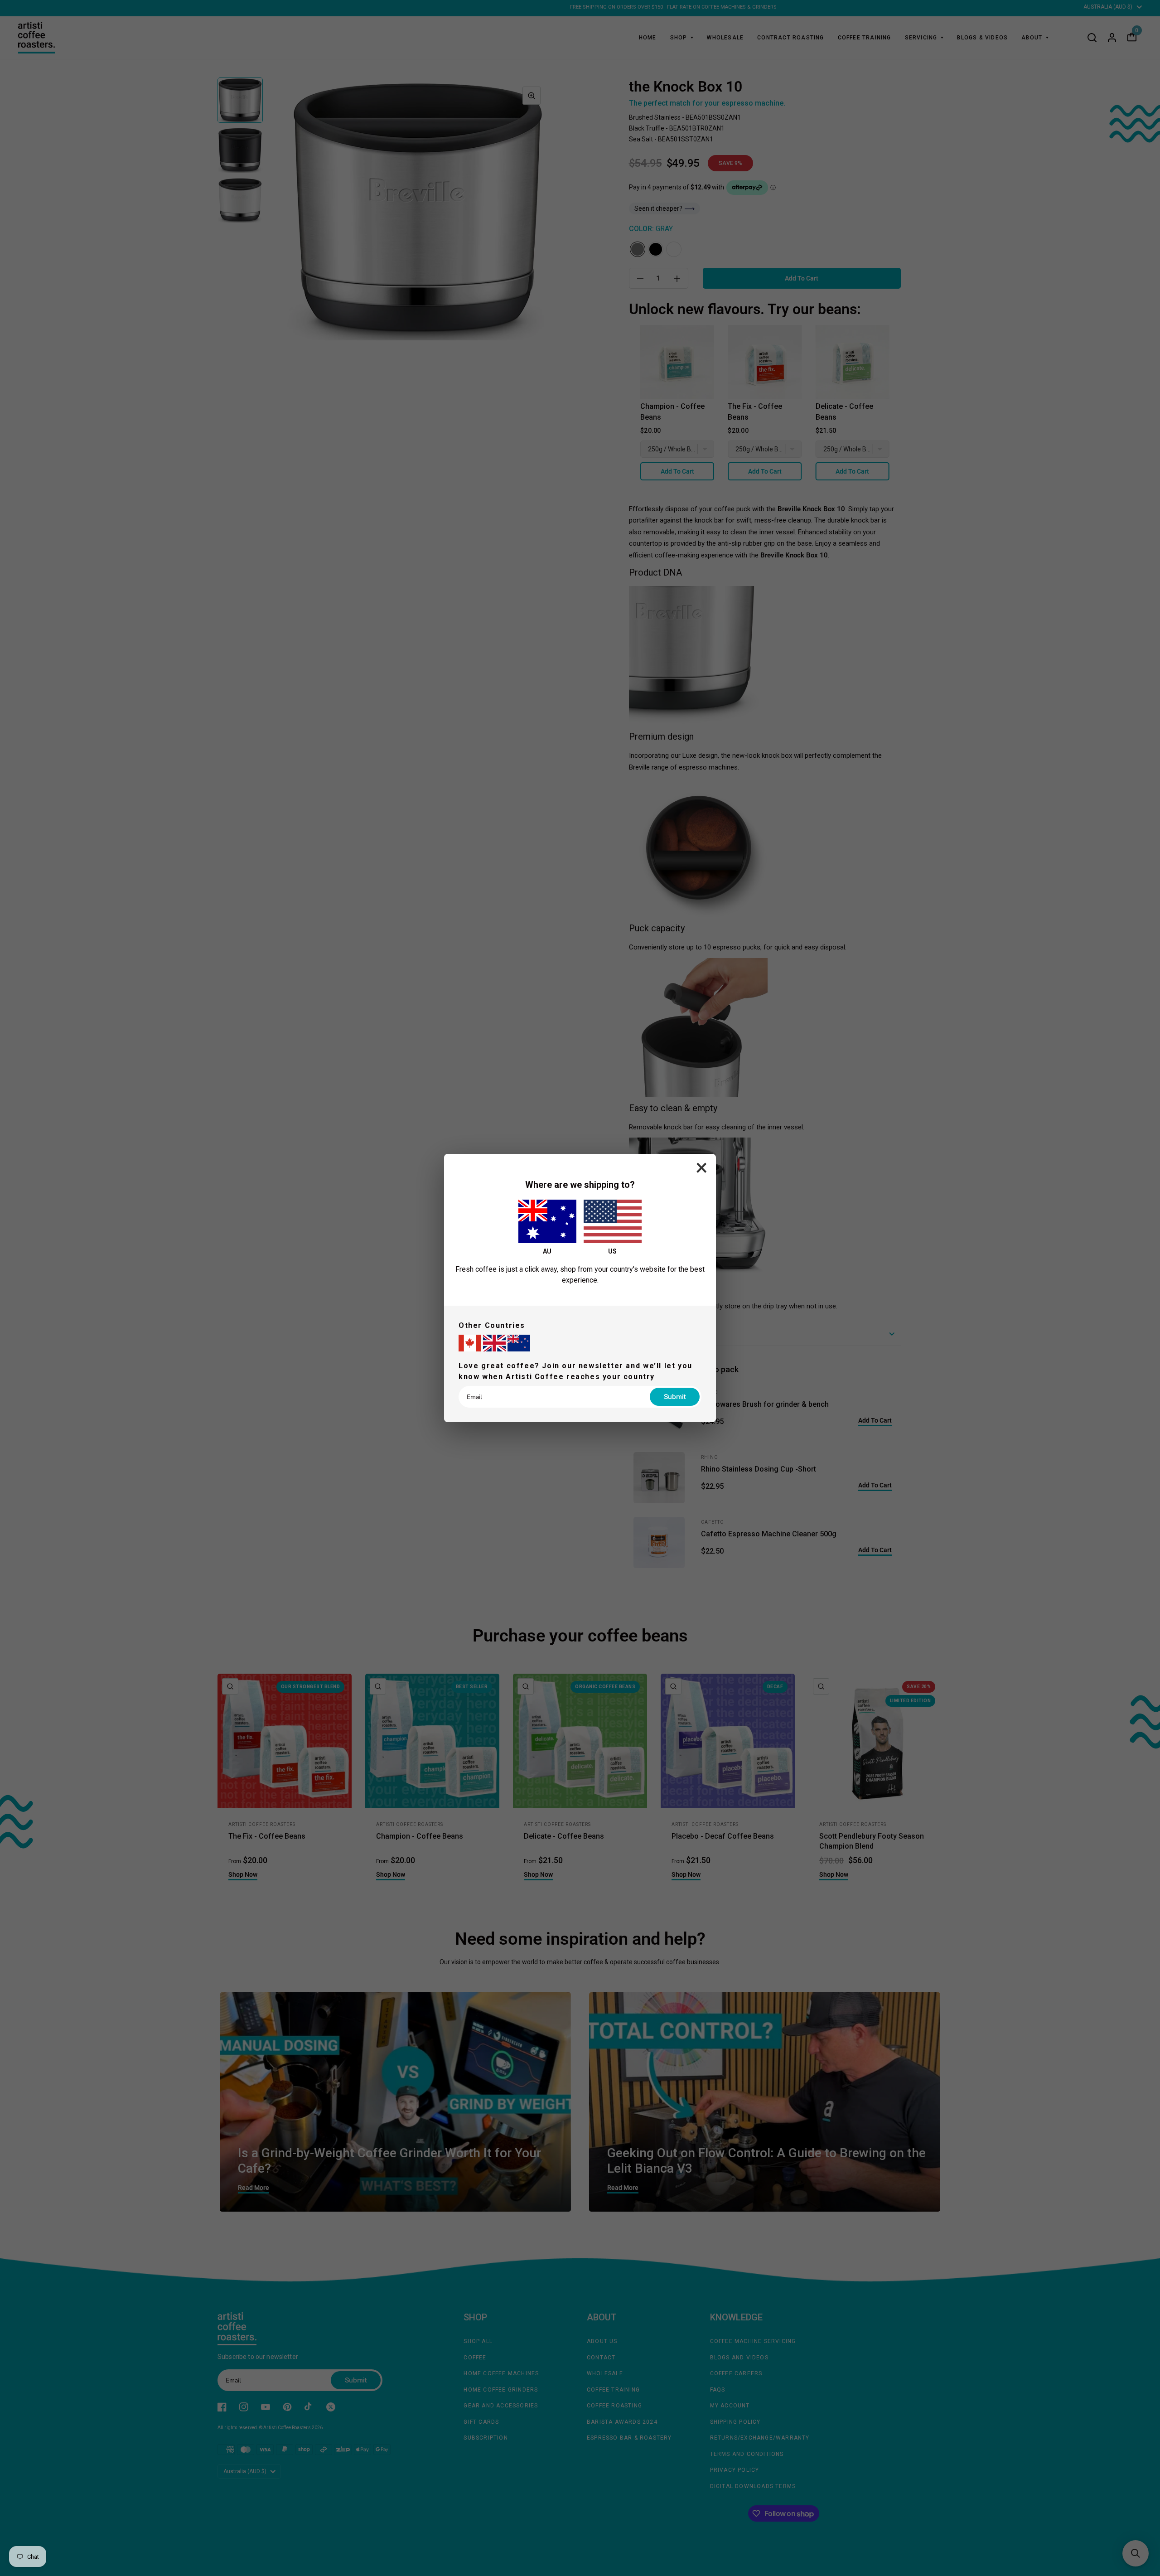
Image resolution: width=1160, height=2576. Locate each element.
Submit (675, 1397)
